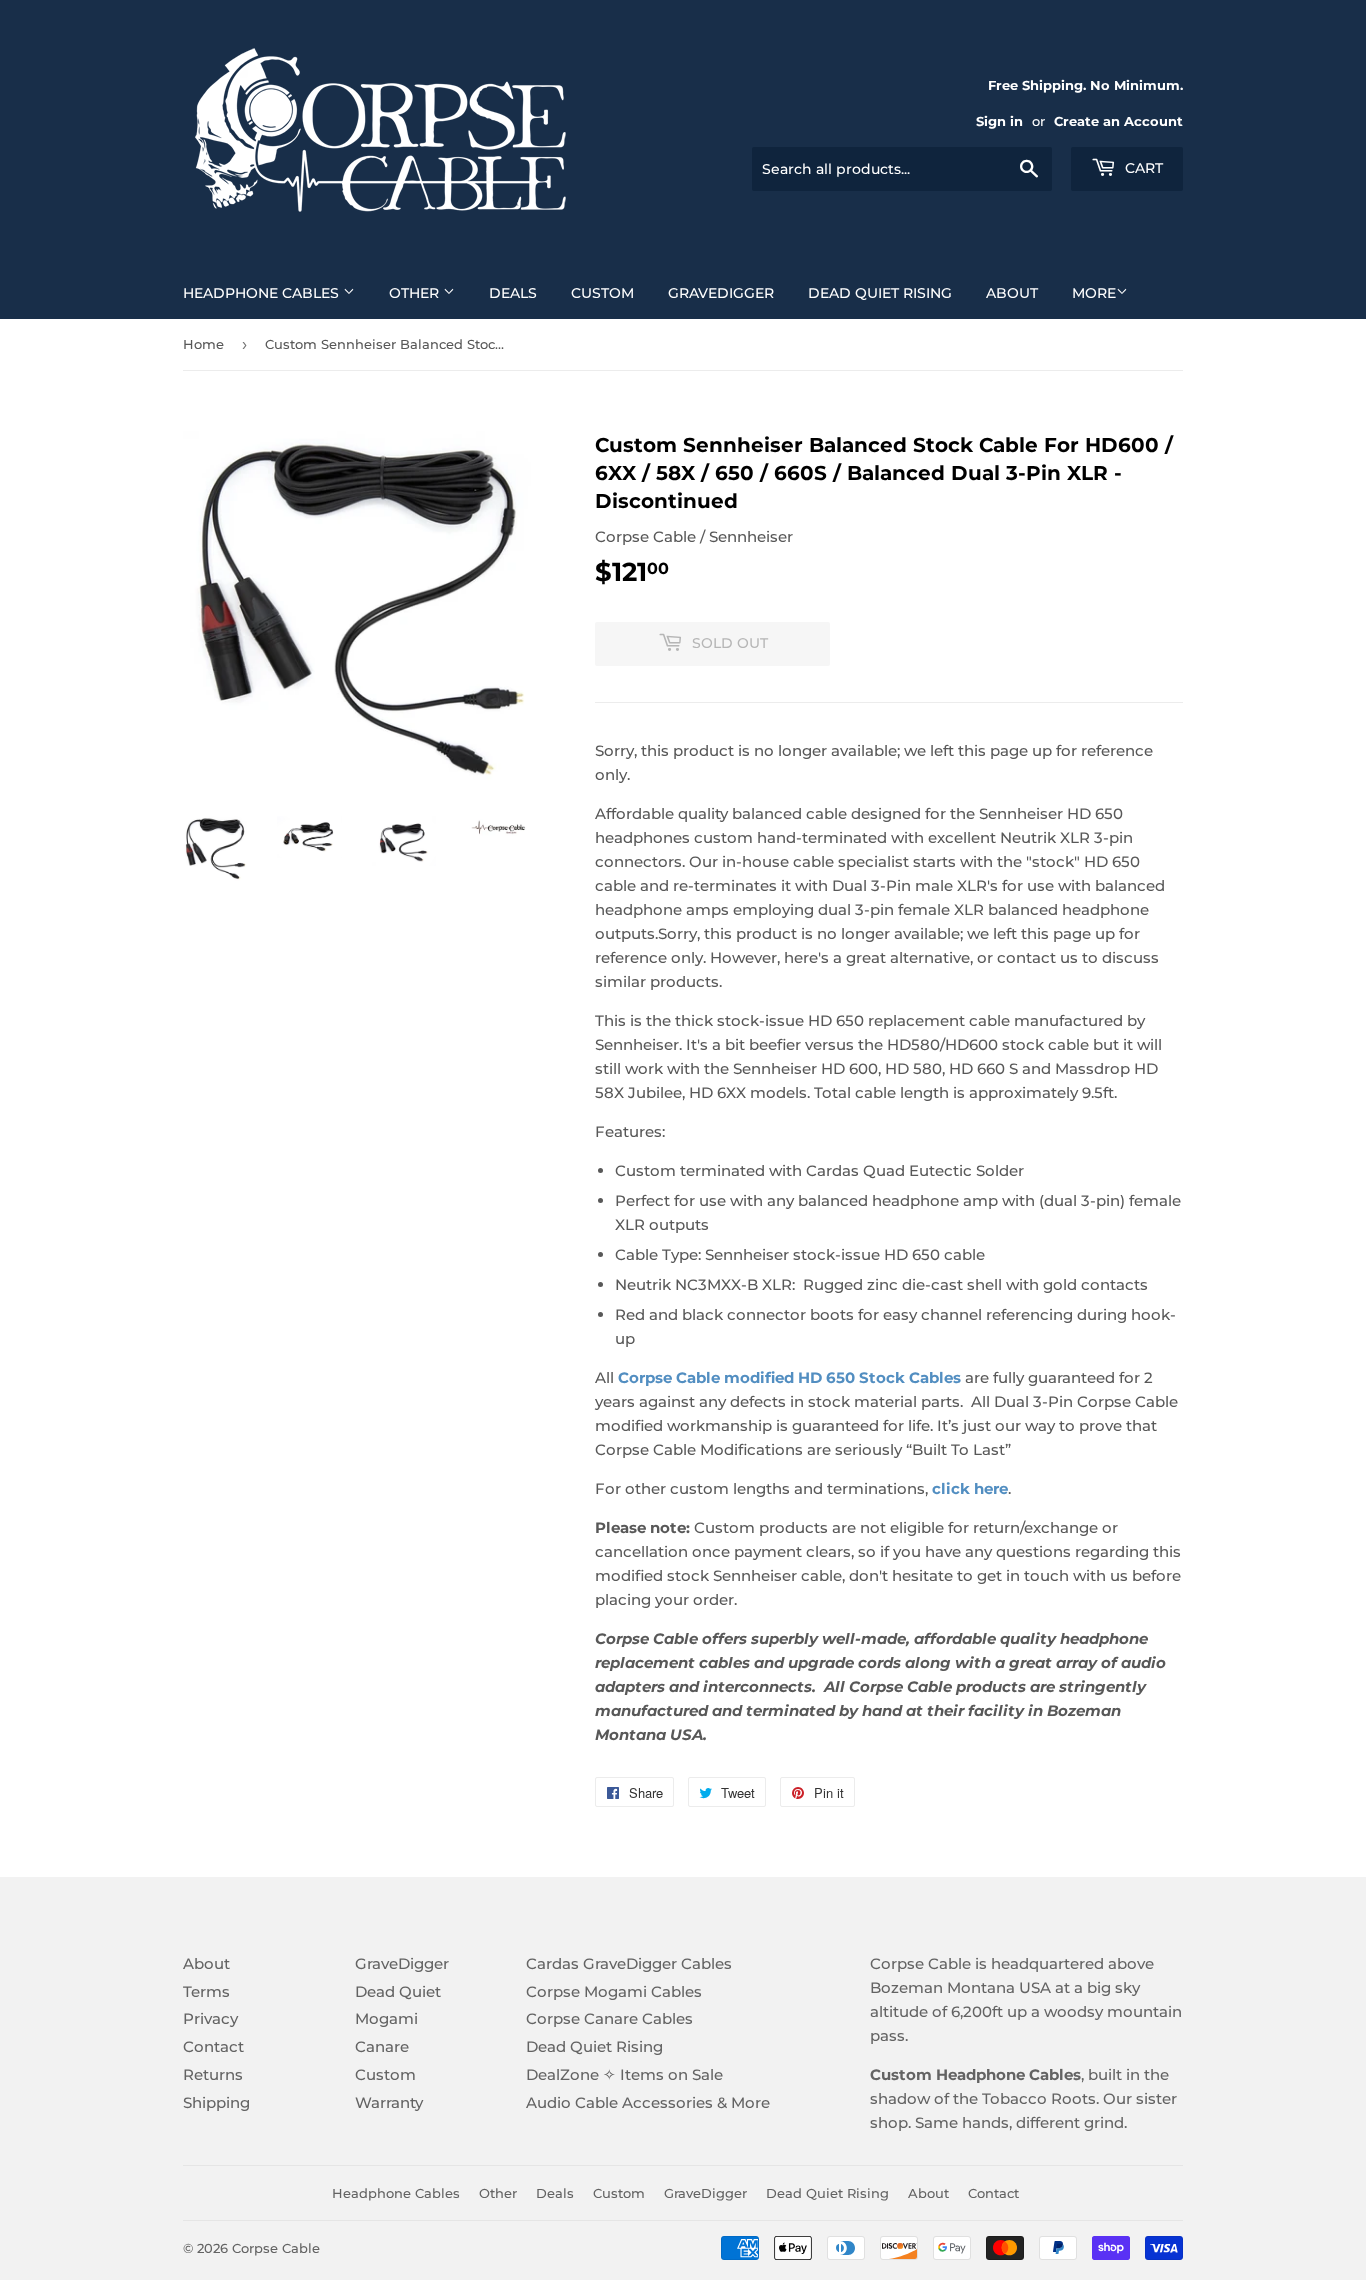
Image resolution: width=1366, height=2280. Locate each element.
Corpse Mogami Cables (614, 1991)
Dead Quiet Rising (880, 293)
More (1094, 293)
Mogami (386, 2018)
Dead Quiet (398, 1991)
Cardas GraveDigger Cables (629, 1963)
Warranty (389, 2102)
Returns (213, 2074)
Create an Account (1118, 121)
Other (416, 293)
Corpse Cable (276, 2248)
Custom (602, 293)
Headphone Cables (263, 293)
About (1012, 293)
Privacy (210, 2018)
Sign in (999, 121)
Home (203, 344)
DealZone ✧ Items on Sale (624, 2074)
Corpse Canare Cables (609, 2018)
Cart (1142, 168)
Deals (513, 293)
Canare (382, 2046)
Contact (213, 2046)
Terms (206, 1991)
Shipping (216, 2102)
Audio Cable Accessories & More (648, 2102)
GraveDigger (721, 293)
